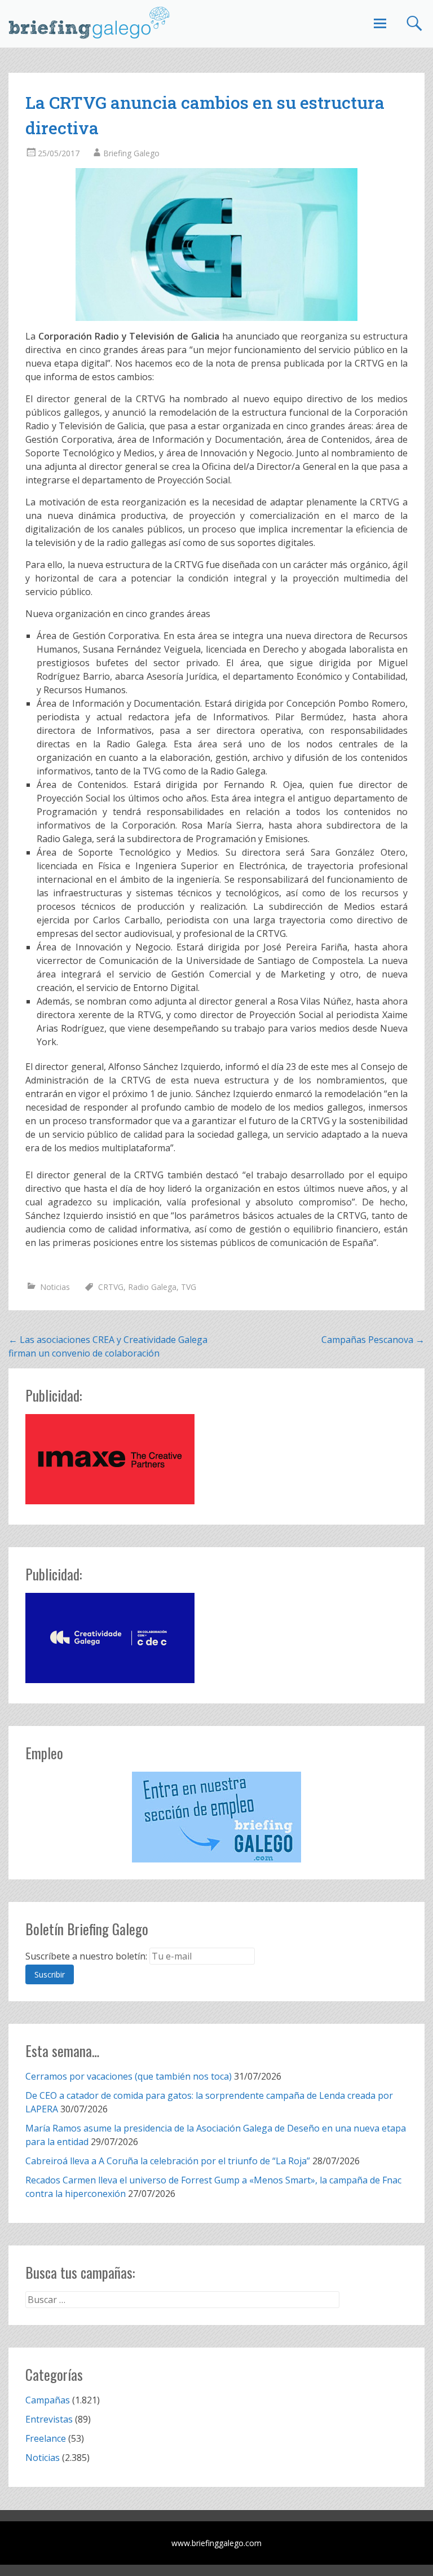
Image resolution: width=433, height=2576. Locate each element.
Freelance (46, 2438)
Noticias (55, 1287)
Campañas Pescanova (373, 1340)
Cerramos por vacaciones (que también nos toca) (129, 2076)
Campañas (48, 2400)
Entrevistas (49, 2419)
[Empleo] (216, 1817)
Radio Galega (152, 1287)
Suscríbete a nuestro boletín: (86, 1956)
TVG (189, 1287)
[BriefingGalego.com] (90, 23)
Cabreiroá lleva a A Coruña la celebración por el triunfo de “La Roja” (168, 2161)
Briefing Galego (131, 153)
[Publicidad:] (110, 1501)
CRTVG (111, 1287)
